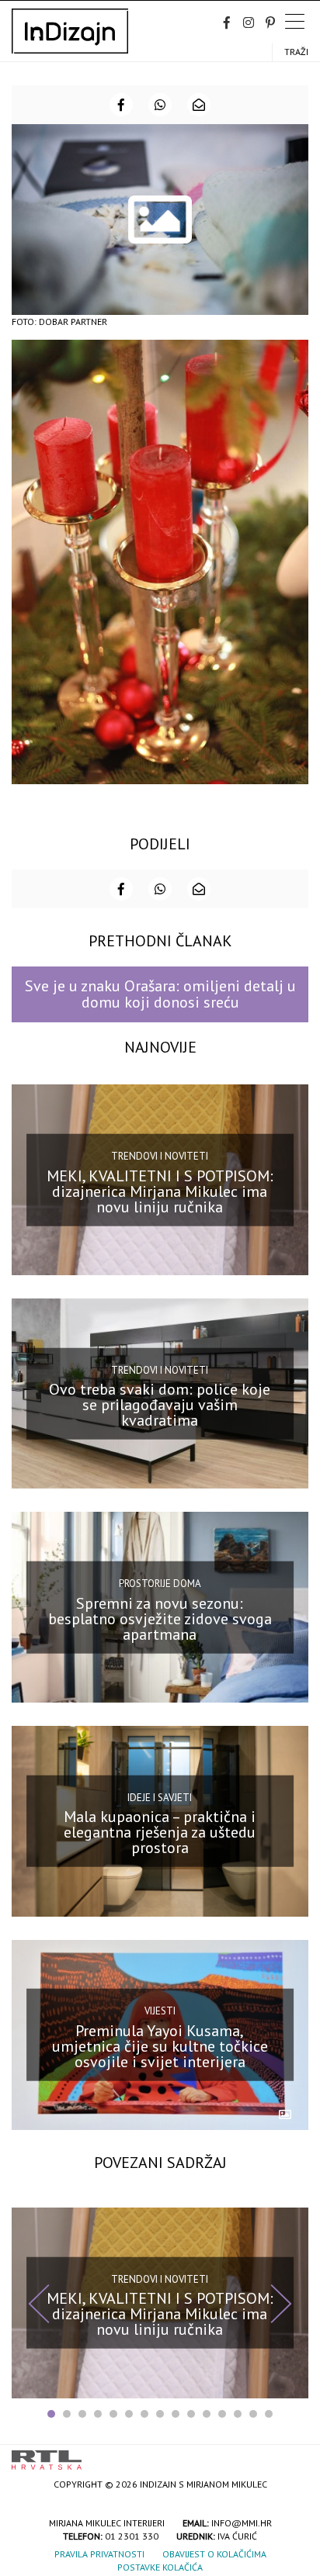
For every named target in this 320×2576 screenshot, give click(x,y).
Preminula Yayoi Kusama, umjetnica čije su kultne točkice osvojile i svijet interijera (160, 2046)
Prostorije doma (160, 1584)
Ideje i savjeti (160, 1797)
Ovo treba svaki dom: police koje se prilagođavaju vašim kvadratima (160, 1405)
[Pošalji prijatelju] (199, 105)
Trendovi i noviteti (160, 1156)
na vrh (293, 2455)
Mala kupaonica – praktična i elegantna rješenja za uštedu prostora (160, 1832)
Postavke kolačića (160, 2567)
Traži (296, 52)
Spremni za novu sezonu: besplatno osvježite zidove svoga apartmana (160, 1618)
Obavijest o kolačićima (214, 2554)
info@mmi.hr (242, 2523)
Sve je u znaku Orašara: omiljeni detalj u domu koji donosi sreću (160, 994)
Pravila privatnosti (99, 2554)
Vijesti (160, 2011)
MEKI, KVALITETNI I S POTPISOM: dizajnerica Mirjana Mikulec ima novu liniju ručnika (160, 1191)
